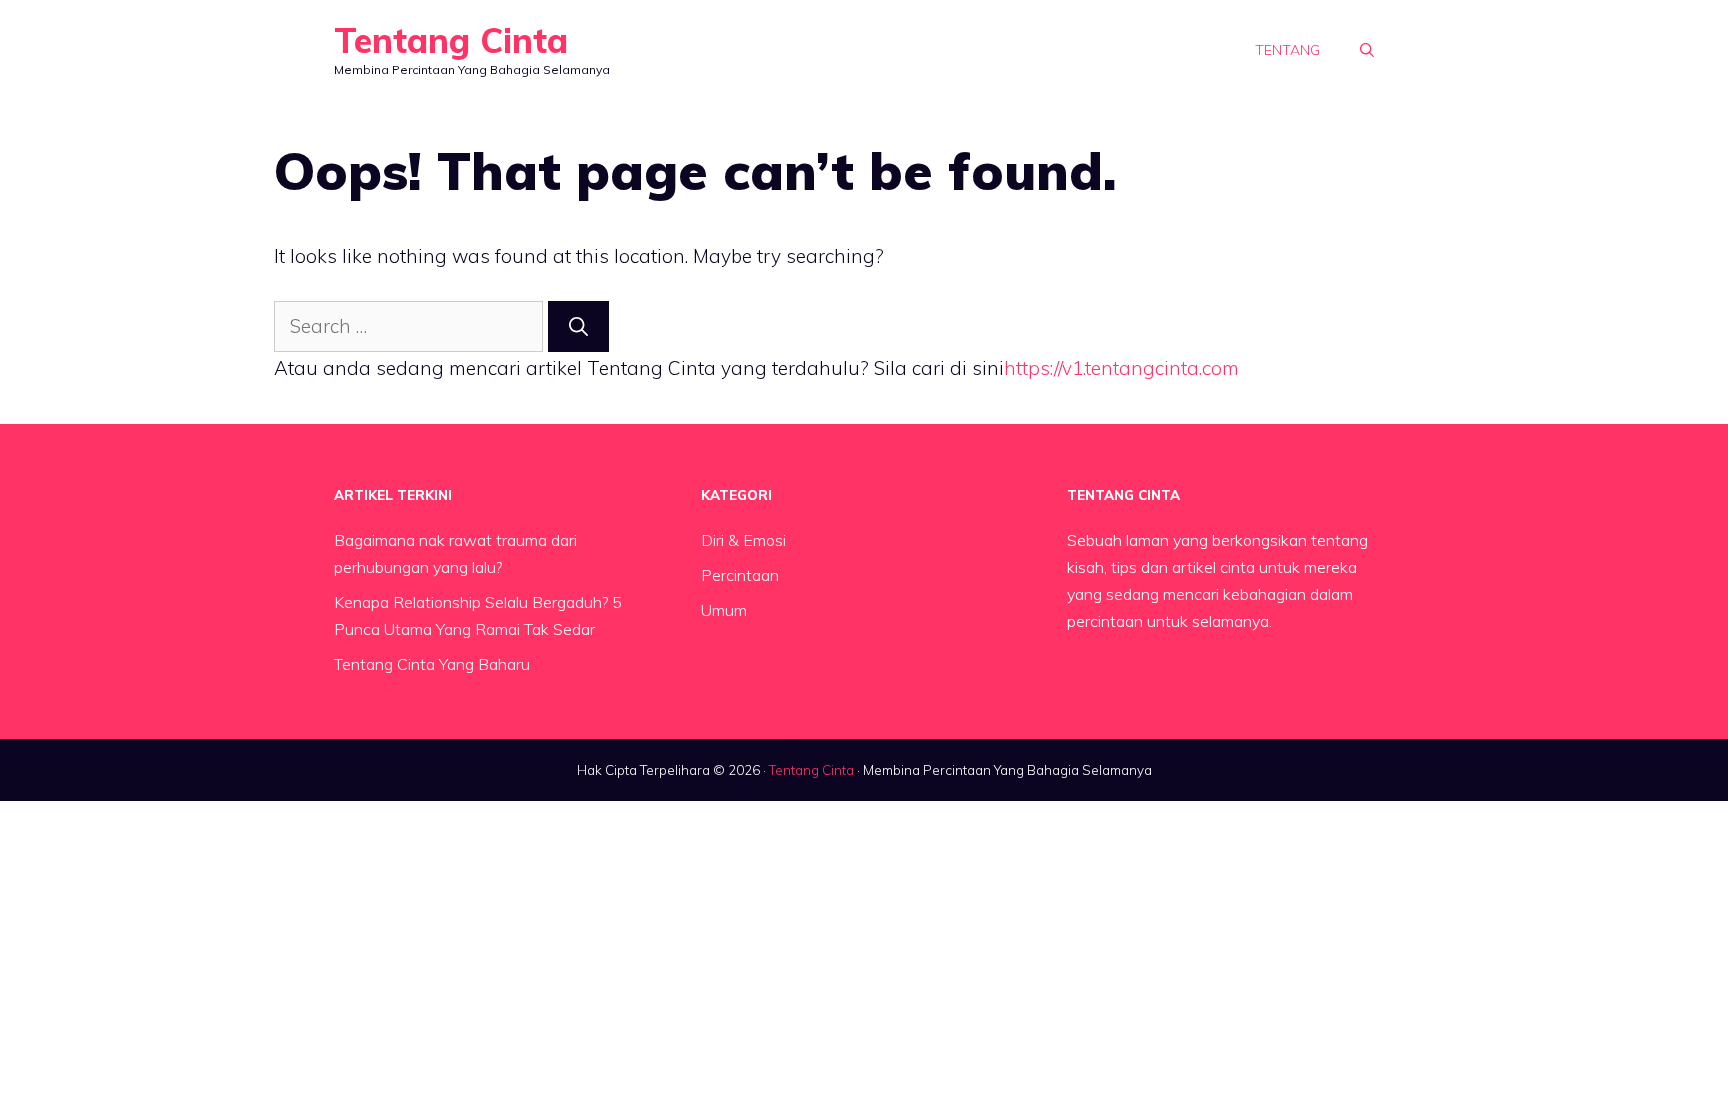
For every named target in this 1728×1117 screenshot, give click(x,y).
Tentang (1287, 50)
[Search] (578, 326)
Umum (724, 610)
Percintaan (740, 575)
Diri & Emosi (743, 540)
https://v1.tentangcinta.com (1121, 368)
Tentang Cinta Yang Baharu (432, 664)
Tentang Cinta (451, 40)
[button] (1367, 50)
